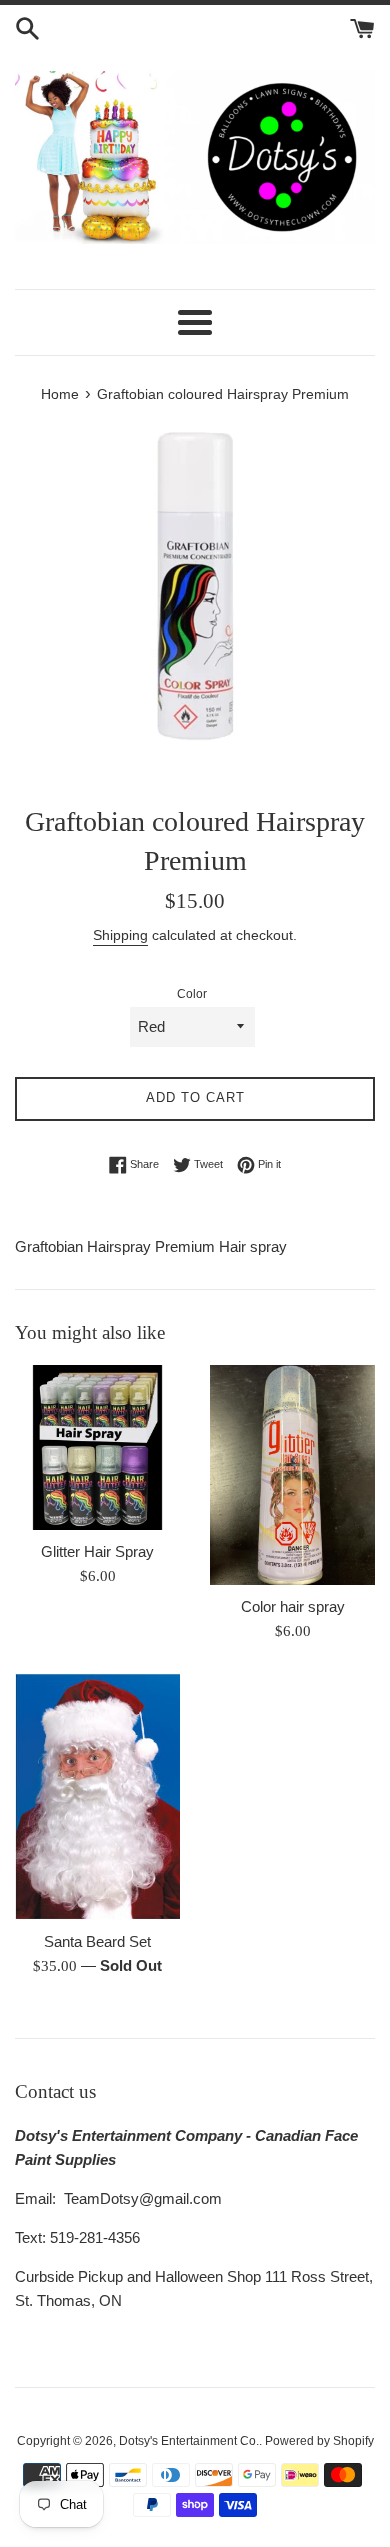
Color (192, 994)
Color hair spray (293, 1606)
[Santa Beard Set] (97, 1796)
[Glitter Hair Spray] (97, 1447)
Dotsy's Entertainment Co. (189, 2441)
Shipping (120, 935)
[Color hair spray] (292, 1475)
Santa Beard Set (97, 1941)
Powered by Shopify (319, 2441)
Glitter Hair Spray (97, 1551)
